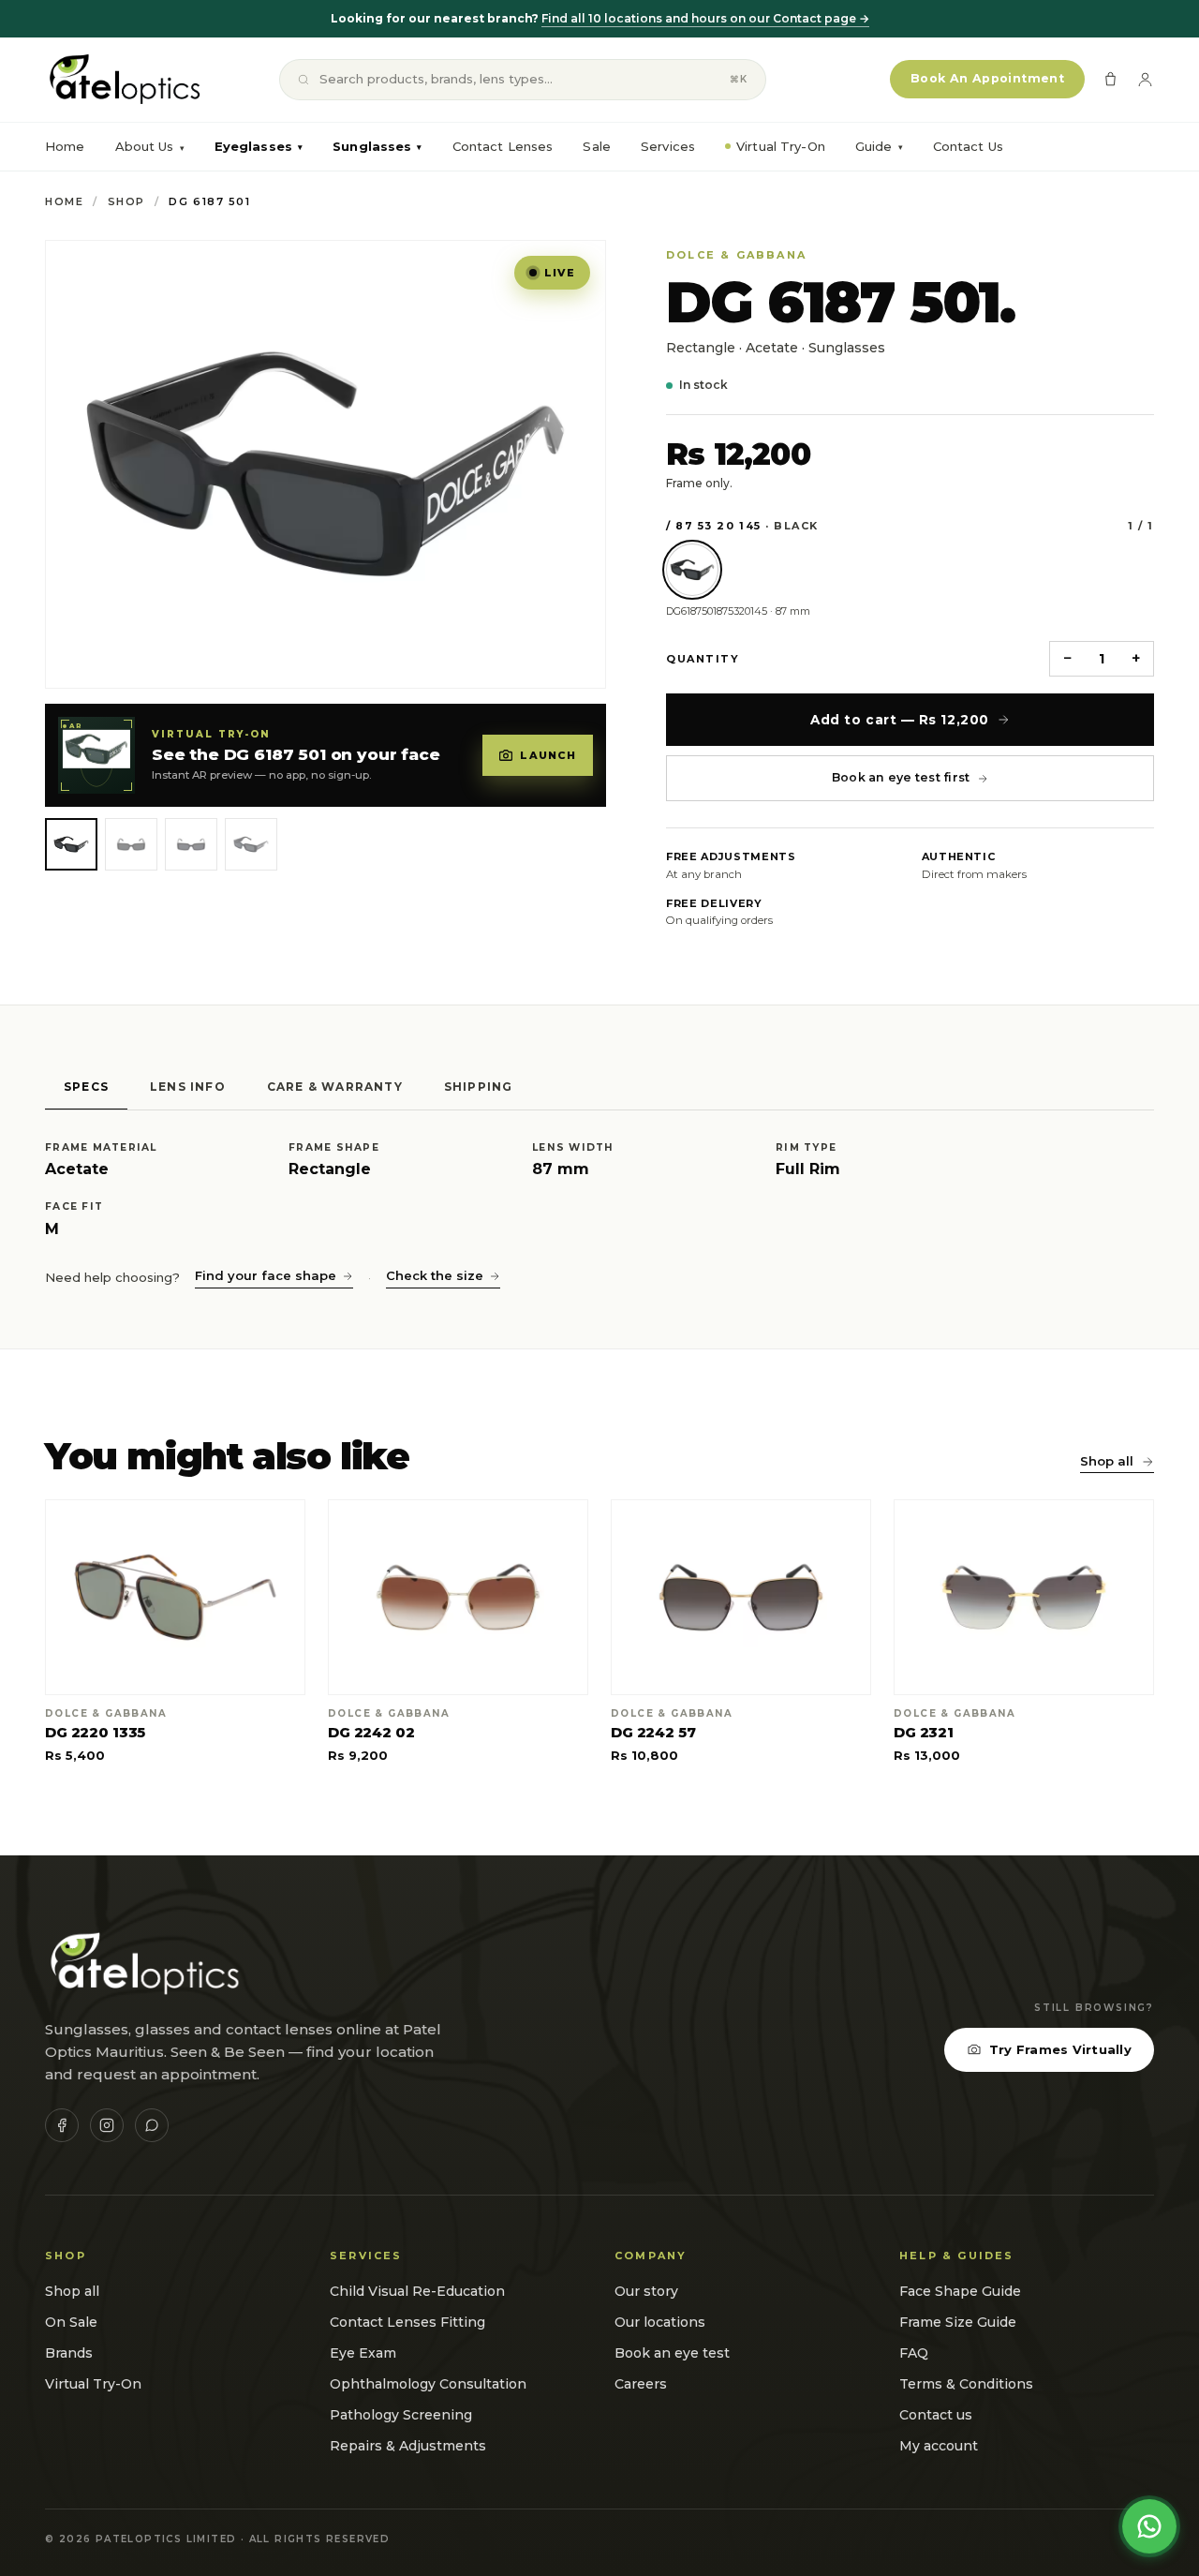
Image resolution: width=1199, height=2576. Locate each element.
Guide (879, 146)
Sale (597, 146)
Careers (641, 2384)
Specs (86, 1087)
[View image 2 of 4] (131, 844)
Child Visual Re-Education (417, 2291)
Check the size (435, 1275)
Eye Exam (363, 2353)
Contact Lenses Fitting (407, 2322)
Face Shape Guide (960, 2291)
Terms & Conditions (966, 2384)
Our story (646, 2291)
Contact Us (968, 146)
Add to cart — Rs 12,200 (899, 720)
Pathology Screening (401, 2415)
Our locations (660, 2322)
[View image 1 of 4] (71, 844)
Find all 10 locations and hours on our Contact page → (705, 18)
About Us (145, 146)
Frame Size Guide (958, 2322)
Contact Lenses (503, 146)
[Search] (303, 80)
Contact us (936, 2415)
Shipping (479, 1087)
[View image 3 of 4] (191, 844)
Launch (548, 755)
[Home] (123, 80)
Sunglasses (377, 146)
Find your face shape (266, 1275)
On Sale (71, 2322)
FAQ (914, 2353)
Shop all (1107, 1461)
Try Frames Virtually (1060, 2049)
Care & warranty (335, 1087)
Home (65, 146)
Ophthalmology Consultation (428, 2384)
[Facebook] (62, 2125)
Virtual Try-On (781, 146)
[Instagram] (107, 2125)
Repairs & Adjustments (408, 2446)
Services (668, 146)
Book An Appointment (987, 78)
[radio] (692, 570)
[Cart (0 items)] (1110, 79)
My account (939, 2446)
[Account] (1145, 79)
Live (560, 273)
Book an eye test (672, 2353)
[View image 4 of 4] (251, 844)
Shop (126, 201)
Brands (69, 2353)
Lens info (188, 1087)
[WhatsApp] (152, 2125)
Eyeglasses (259, 146)
